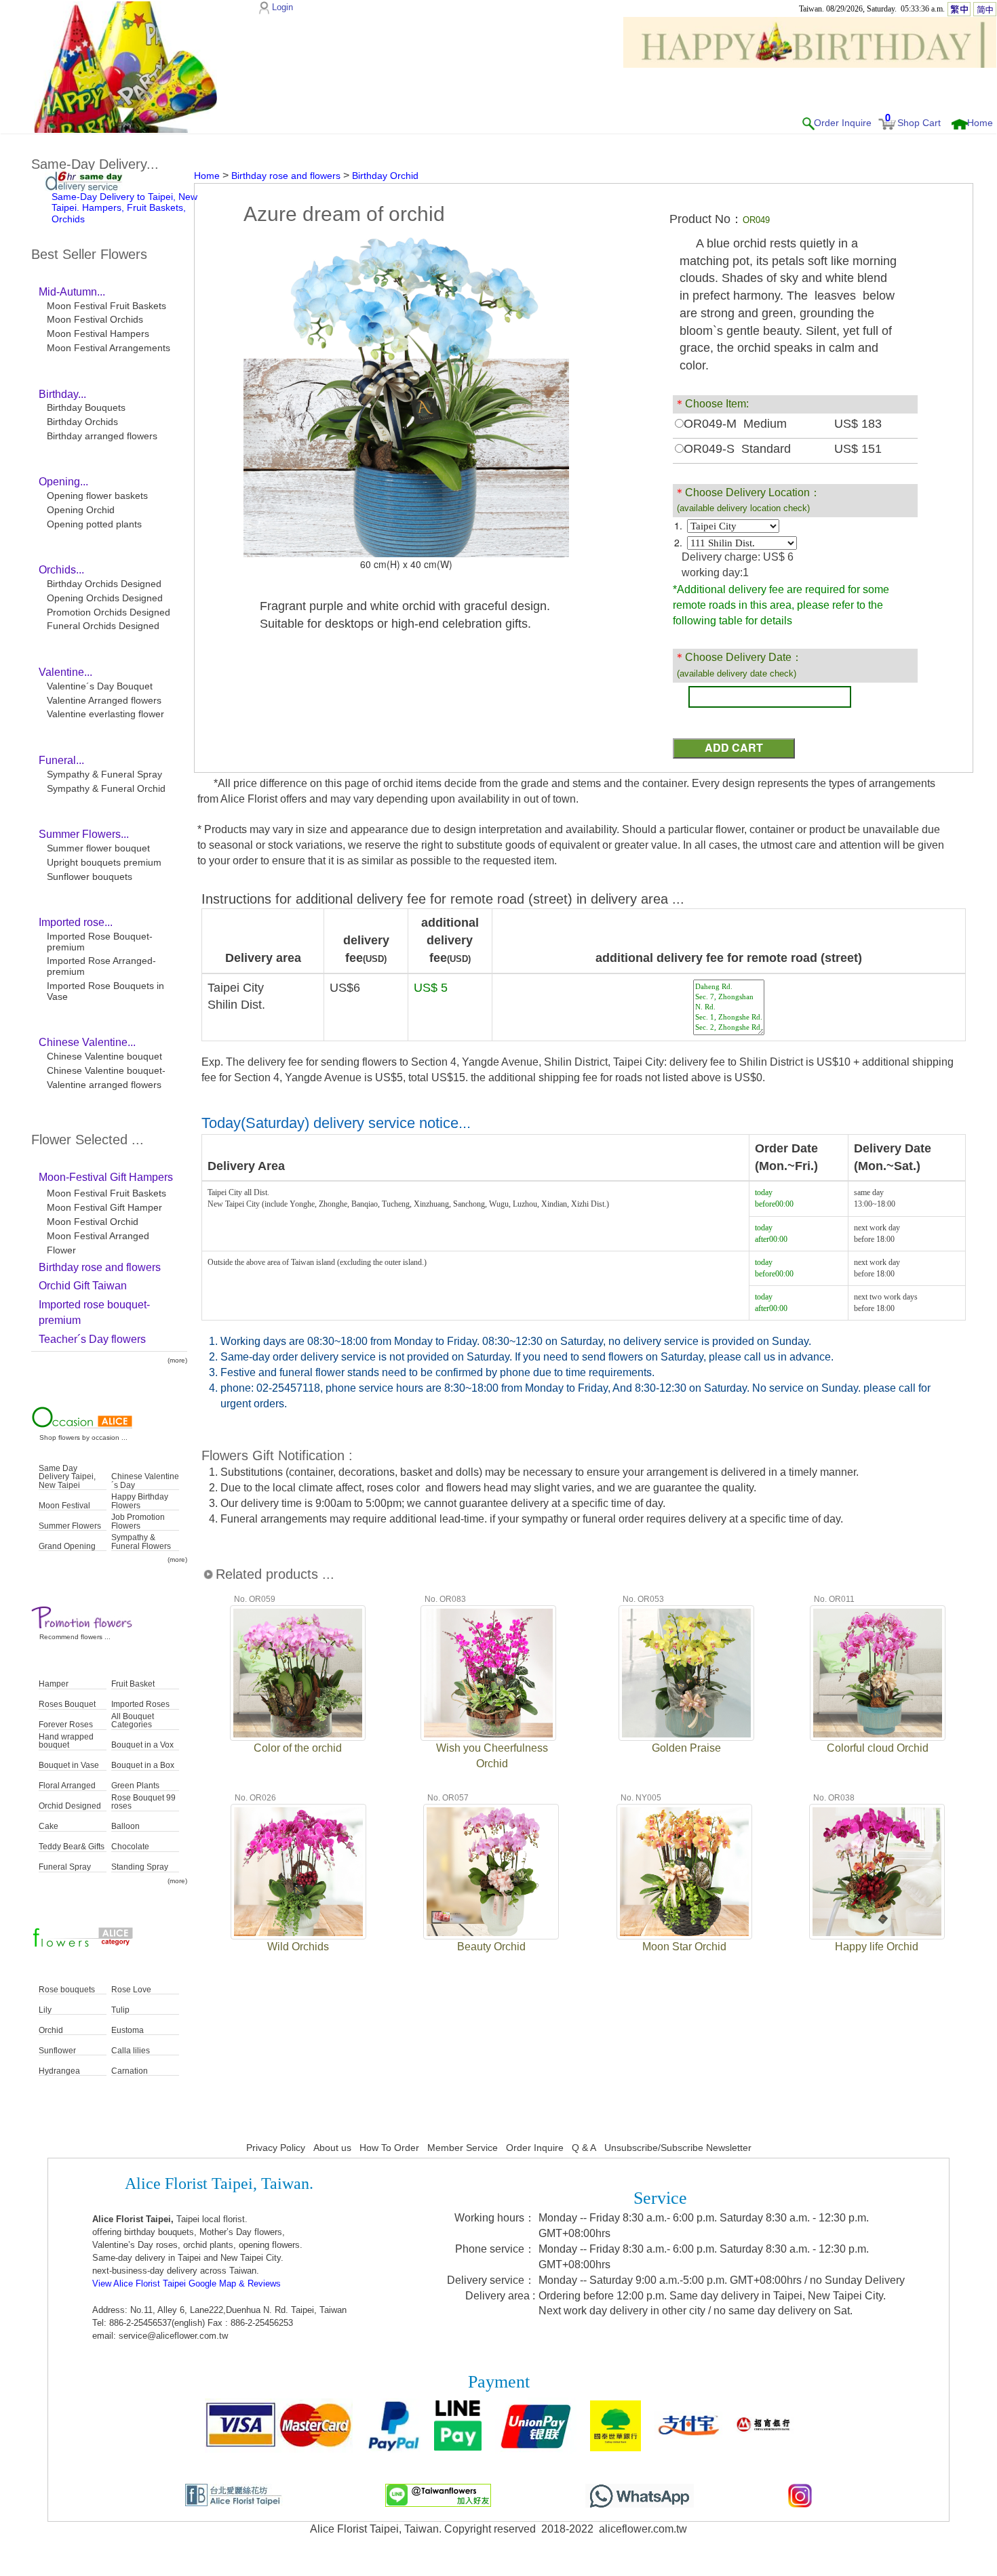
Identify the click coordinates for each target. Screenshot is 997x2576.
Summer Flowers (70, 1526)
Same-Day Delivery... (95, 164)
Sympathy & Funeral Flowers (141, 1542)
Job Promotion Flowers (138, 1522)
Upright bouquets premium (104, 862)
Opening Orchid (81, 510)
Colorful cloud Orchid (878, 1748)
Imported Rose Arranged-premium (101, 966)
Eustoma (128, 2031)
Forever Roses (66, 1725)
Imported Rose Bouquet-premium (100, 942)
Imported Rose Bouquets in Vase (105, 991)
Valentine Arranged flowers (104, 700)
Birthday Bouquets (86, 407)
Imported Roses (140, 1705)
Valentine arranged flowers (104, 1085)
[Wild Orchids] (298, 1870)
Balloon (125, 1827)
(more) (177, 1360)
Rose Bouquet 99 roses (143, 1802)
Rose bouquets (67, 1990)
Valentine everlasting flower (105, 714)
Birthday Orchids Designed (104, 584)
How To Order (389, 2148)
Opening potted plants (94, 524)
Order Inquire (843, 123)
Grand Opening (67, 1547)
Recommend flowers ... (75, 1637)
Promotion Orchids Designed (109, 612)
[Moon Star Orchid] (684, 1870)
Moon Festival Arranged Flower (98, 1243)
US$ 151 (858, 449)
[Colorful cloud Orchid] (878, 1672)
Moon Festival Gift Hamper (104, 1207)
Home (980, 123)
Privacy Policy (276, 2148)
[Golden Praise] (686, 1672)
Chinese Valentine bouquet (104, 1056)
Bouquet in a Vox (142, 1745)
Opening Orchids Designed (105, 598)
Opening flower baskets (97, 496)
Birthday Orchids (82, 422)
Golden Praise (686, 1748)
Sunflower (57, 2051)
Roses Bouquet (67, 1705)
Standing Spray (140, 1867)
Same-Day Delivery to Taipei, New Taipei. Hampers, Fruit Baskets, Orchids (124, 208)
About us (332, 2148)
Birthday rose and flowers (286, 176)
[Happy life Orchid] (877, 1870)
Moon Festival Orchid (93, 1222)
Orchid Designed (70, 1806)
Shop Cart (919, 123)
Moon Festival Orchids (95, 319)
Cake (48, 1827)
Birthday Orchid (385, 176)
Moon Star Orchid (684, 1947)
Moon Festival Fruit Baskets (106, 306)
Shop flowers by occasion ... (83, 1437)
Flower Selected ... (87, 1140)
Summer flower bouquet (98, 848)
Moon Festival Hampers (98, 334)
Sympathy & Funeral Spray (104, 774)
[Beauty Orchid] (491, 1870)
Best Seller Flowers (89, 254)
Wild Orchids (298, 1947)
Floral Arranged (67, 1786)
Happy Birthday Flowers (140, 1501)
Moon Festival (64, 1506)
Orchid (51, 2031)
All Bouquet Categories (133, 1721)
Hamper (54, 1684)
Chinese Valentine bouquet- (106, 1070)
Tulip (120, 2010)
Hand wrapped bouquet (66, 1741)
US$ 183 (858, 424)
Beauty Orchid (491, 1947)
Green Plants (135, 1786)
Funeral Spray (65, 1867)
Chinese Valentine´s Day (145, 1481)
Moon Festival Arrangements (109, 348)
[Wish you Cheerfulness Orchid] (488, 1672)
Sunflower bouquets (90, 877)
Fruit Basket (133, 1684)
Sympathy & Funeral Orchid (106, 788)
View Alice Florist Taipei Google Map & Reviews (187, 2283)
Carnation (130, 2071)
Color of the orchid (298, 1748)
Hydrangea (59, 2071)
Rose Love (131, 1990)
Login (282, 7)
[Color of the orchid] (298, 1672)
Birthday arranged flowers (102, 436)
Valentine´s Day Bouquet (100, 686)
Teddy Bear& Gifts (72, 1847)
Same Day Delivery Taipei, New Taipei (67, 1477)
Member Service (463, 2148)
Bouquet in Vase (69, 1766)
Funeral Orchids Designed (103, 626)
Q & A (584, 2148)
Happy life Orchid (877, 1947)
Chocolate (130, 1847)
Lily (45, 2010)
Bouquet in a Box (143, 1766)
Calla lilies (131, 2051)
